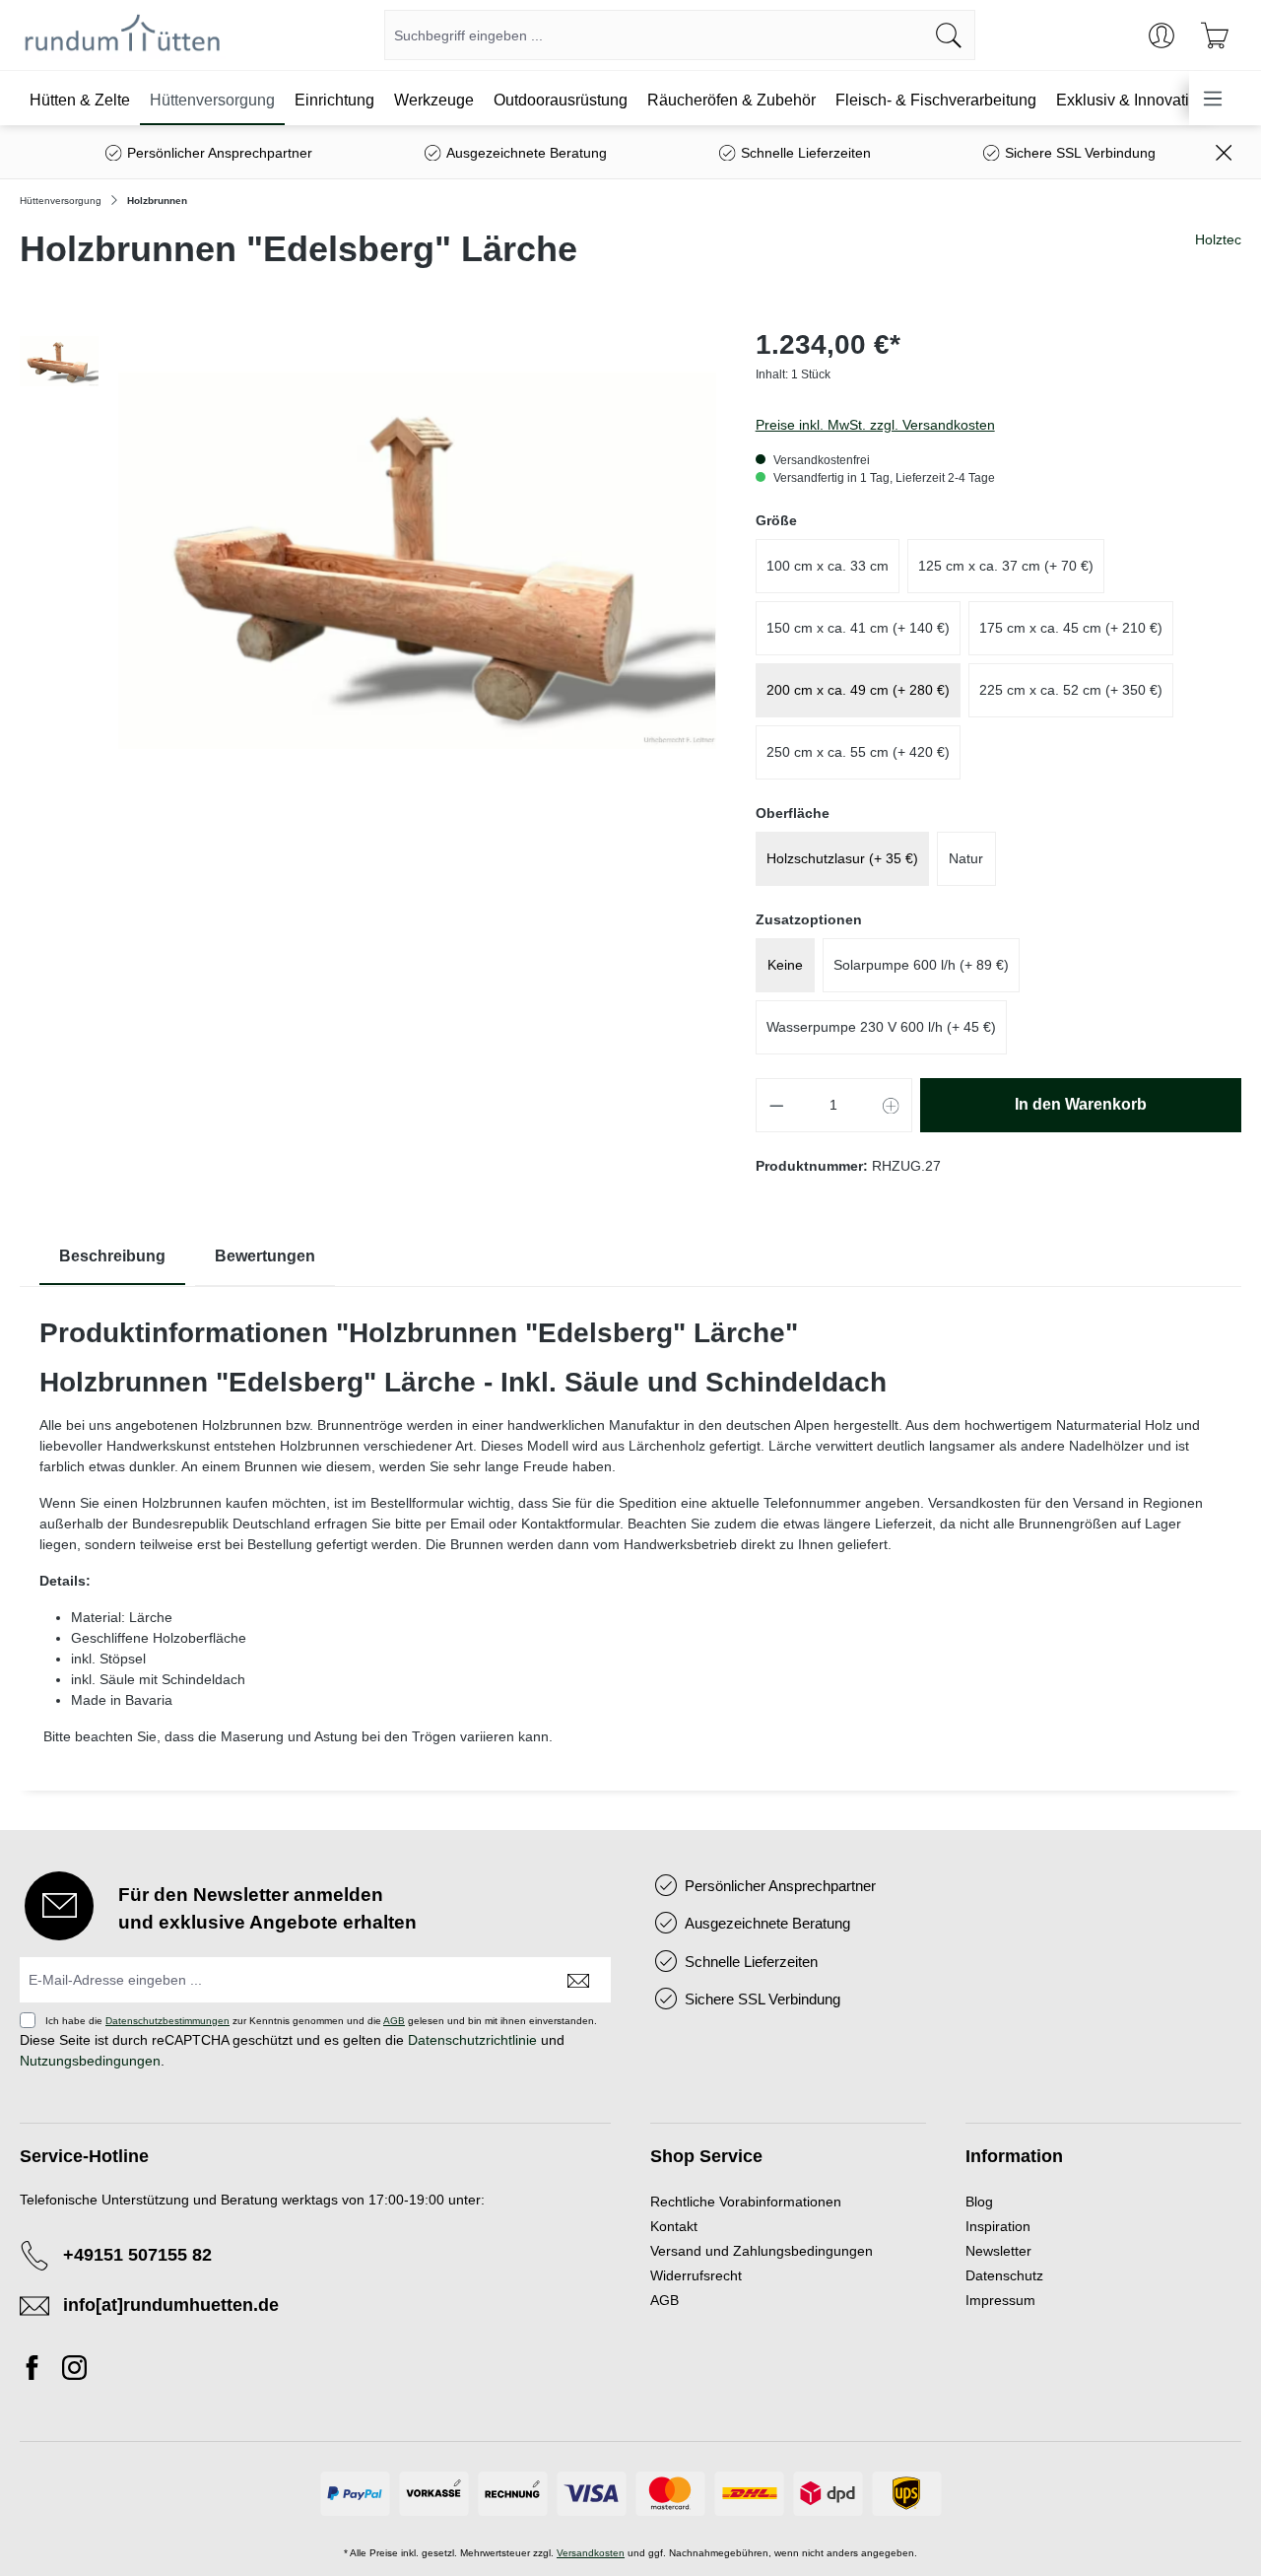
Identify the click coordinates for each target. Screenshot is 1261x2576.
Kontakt (674, 2226)
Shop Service (706, 2156)
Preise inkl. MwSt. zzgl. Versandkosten (875, 425)
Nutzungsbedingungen (90, 2061)
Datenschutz (1004, 2275)
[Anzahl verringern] (776, 1105)
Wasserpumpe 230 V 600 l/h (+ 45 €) (881, 1027)
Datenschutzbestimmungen (167, 2021)
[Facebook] (37, 2371)
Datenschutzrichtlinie (472, 2040)
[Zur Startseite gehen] (123, 35)
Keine (785, 965)
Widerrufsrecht (696, 2275)
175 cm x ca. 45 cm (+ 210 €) (1071, 628)
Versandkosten (591, 2553)
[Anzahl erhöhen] (892, 1105)
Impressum (1000, 2300)
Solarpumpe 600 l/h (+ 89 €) (921, 965)
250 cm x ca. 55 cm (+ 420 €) (858, 752)
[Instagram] (74, 2371)
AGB (394, 2021)
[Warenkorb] (1215, 35)
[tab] (112, 1257)
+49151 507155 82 (137, 2255)
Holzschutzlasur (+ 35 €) (842, 858)
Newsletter (998, 2251)
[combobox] (654, 35)
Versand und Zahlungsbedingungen (762, 2251)
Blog (979, 2202)
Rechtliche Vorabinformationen (746, 2202)
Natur (966, 858)
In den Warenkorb (1081, 1104)
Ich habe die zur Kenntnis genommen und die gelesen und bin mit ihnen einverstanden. (321, 2021)
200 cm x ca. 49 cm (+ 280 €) (858, 690)
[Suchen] (949, 35)
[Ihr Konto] (1161, 35)
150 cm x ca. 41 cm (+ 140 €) (858, 628)
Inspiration (998, 2226)
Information (1014, 2156)
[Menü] (1213, 98)
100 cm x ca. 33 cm (828, 566)
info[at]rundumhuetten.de (171, 2305)
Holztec (1218, 239)
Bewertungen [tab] (265, 1256)
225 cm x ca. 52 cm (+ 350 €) (1071, 690)
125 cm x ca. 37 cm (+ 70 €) (1006, 566)
